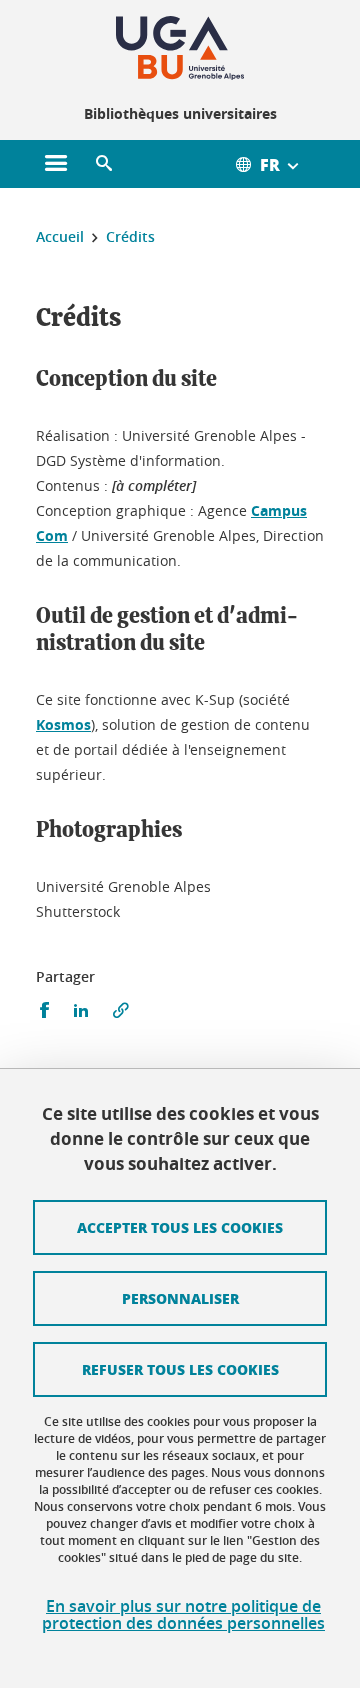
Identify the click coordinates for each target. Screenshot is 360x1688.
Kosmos (63, 724)
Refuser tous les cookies (180, 1369)
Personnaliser (180, 1298)
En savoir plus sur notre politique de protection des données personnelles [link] (183, 1615)
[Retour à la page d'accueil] (180, 48)
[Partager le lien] (121, 1010)
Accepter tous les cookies (180, 1227)
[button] (104, 164)
